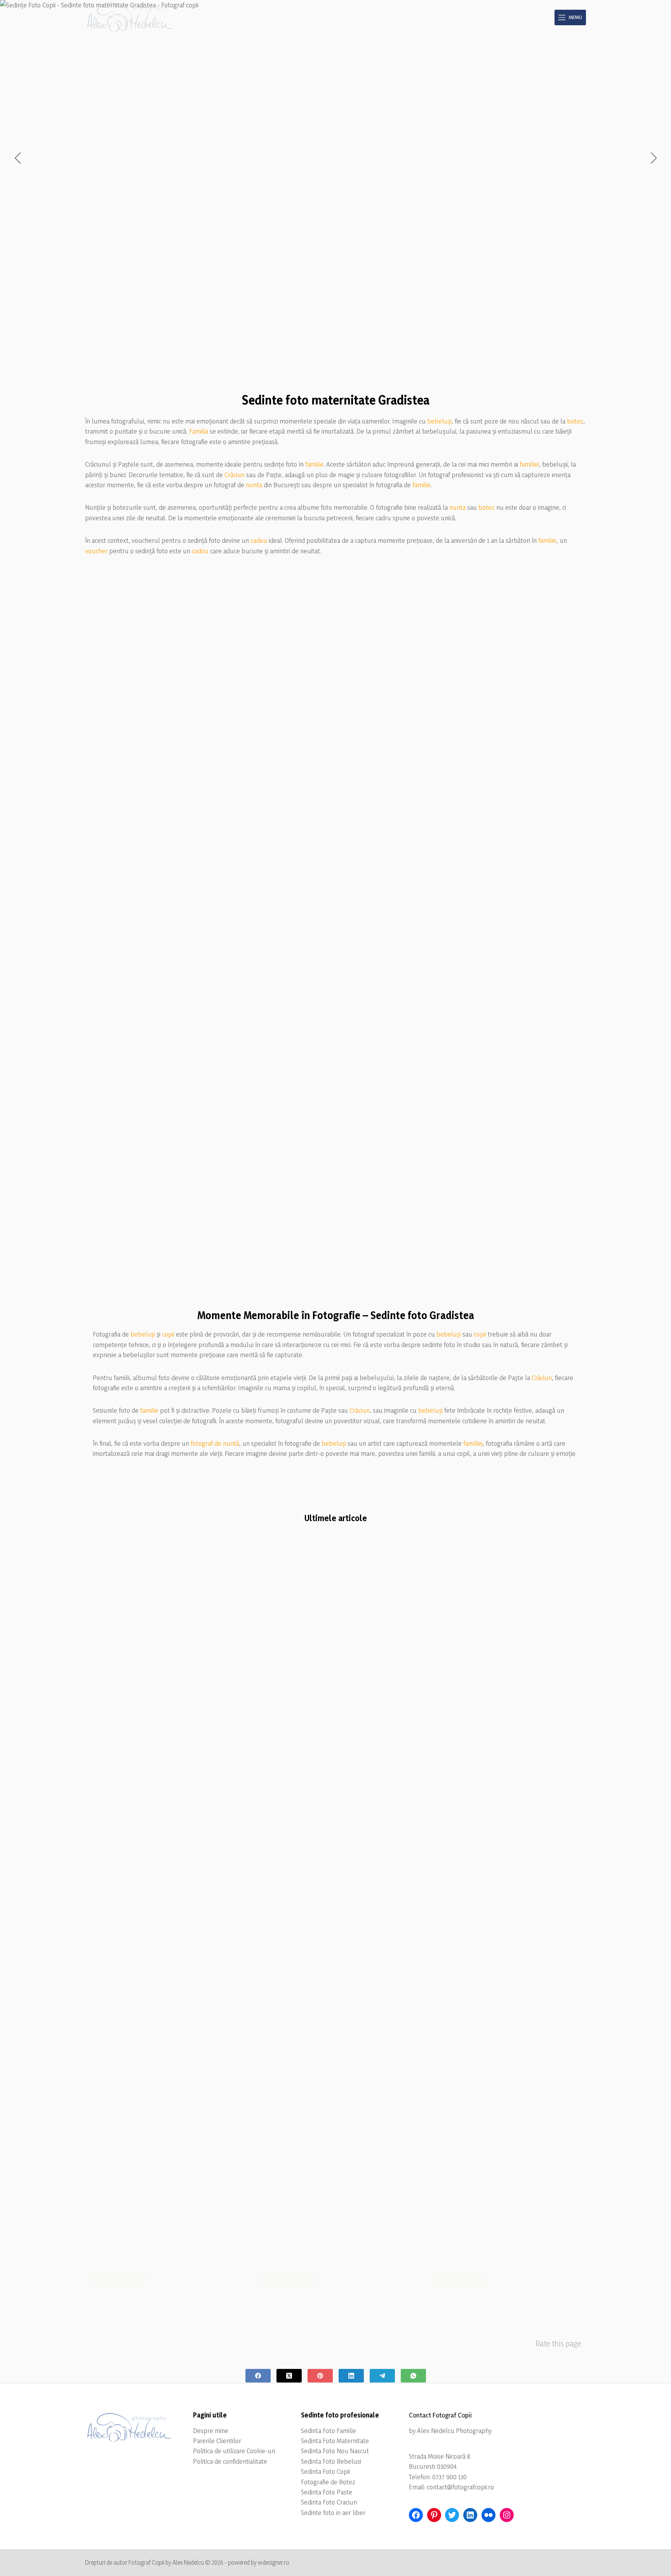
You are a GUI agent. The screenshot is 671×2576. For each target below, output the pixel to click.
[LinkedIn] (351, 2376)
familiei (529, 464)
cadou (259, 540)
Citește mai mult (121, 2281)
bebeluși (439, 421)
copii (168, 1334)
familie (314, 464)
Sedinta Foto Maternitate (335, 2441)
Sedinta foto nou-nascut (456, 1580)
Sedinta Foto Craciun (329, 2502)
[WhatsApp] (413, 2376)
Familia (199, 431)
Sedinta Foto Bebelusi (331, 2461)
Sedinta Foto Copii (325, 2471)
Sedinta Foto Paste (327, 2492)
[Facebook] (258, 2376)
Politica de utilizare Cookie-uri (234, 2451)
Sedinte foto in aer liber (333, 2512)
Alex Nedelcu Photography (454, 2430)
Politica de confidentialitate (230, 2461)
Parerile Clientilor (217, 2441)
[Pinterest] (320, 2376)
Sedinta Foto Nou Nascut (335, 2451)
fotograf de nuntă (215, 1443)
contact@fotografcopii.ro (460, 2487)
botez (575, 421)
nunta (254, 485)
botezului (153, 2238)
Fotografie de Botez (328, 2482)
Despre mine (211, 2430)
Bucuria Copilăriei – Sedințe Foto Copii (322, 2190)
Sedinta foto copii (277, 1580)
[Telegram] (382, 2376)
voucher (96, 551)
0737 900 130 (449, 2477)
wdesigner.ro (274, 2562)
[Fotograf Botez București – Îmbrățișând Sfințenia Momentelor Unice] (165, 1882)
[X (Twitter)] (289, 2376)
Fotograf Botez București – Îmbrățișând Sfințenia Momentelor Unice (154, 2195)
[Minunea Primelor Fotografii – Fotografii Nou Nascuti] (506, 1882)
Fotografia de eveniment (151, 1580)
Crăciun (235, 475)
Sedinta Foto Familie (329, 2430)
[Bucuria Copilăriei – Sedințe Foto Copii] (335, 1882)
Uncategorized (103, 1580)
